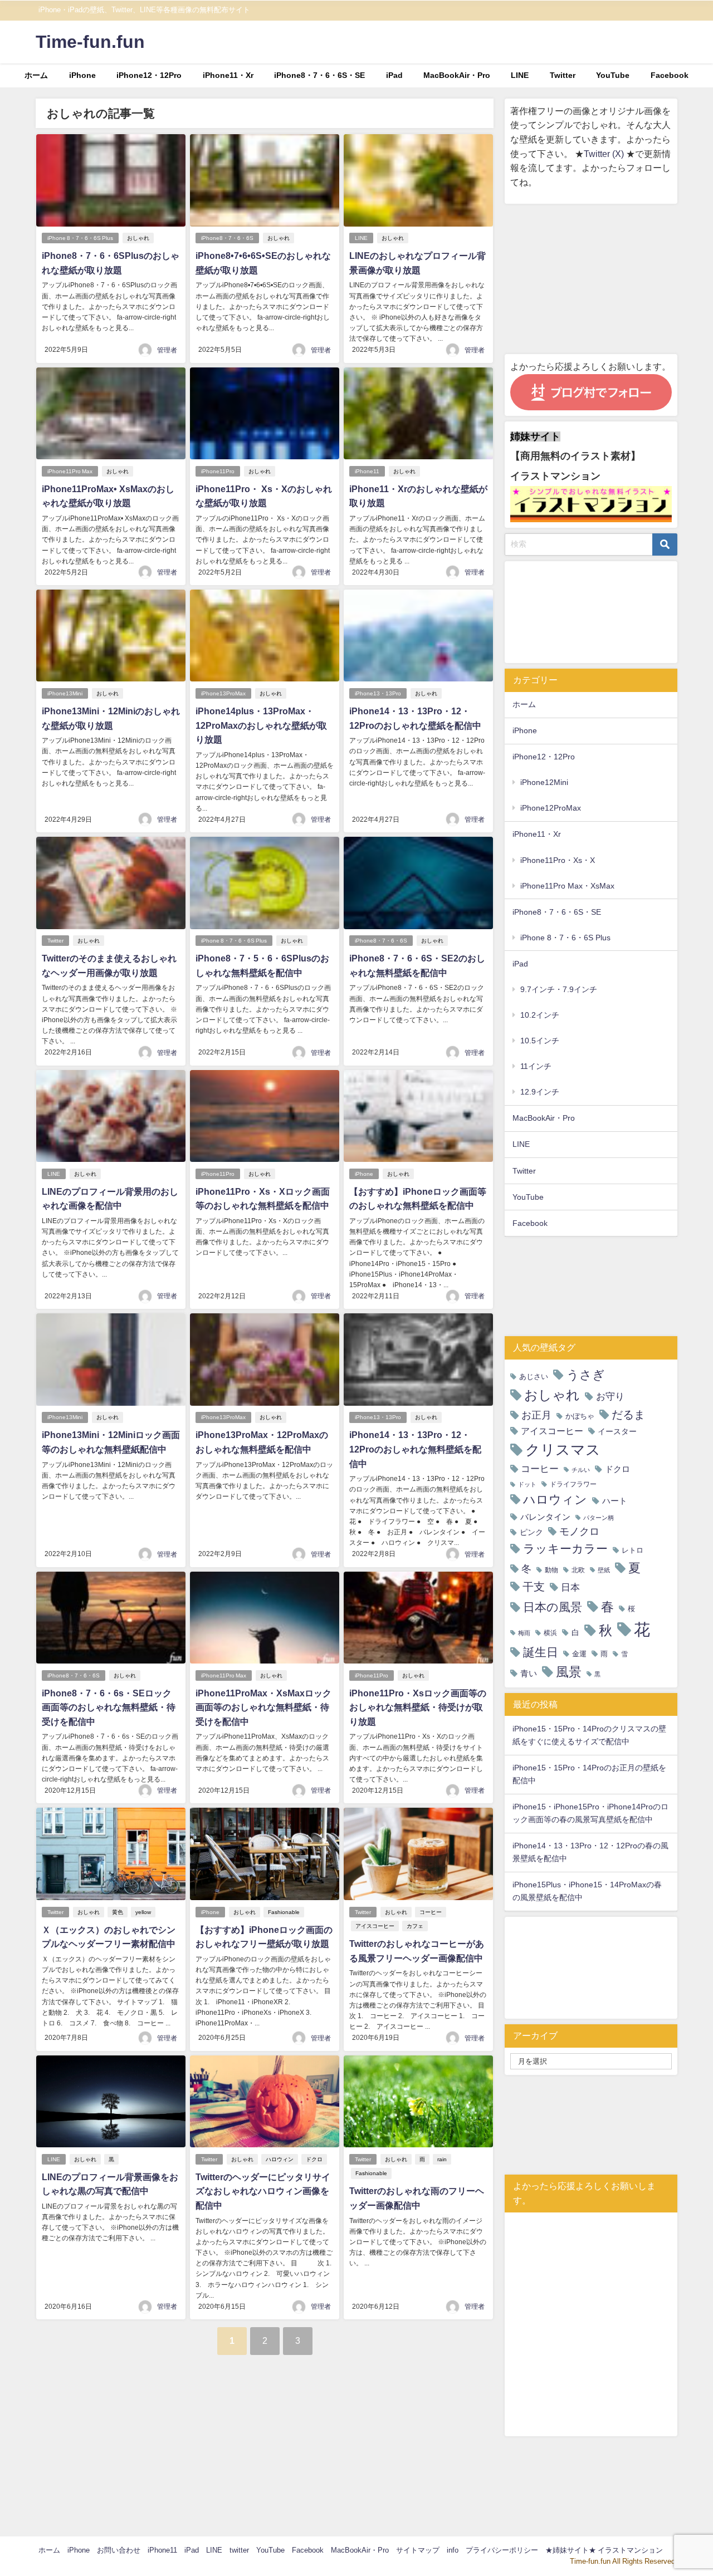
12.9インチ (540, 1092)
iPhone (82, 75)
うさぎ (586, 1375)
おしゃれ (138, 238)
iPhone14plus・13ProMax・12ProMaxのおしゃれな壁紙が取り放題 (261, 725)
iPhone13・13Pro (378, 693)
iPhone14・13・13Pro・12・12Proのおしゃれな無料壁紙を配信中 (415, 1449)
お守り (610, 1396)
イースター (617, 1431)
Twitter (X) (605, 154)
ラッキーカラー (565, 1549)
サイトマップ (418, 2550)
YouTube (613, 75)
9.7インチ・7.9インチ (559, 989)
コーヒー (431, 1912)
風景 (569, 1672)
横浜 (550, 1633)
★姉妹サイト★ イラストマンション (604, 2550)
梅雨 (524, 1633)
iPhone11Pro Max (70, 471)
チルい (581, 1470)
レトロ (633, 1550)
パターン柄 (599, 1518)
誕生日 (541, 1652)
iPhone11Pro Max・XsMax (567, 886)
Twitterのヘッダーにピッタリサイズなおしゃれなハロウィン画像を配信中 (263, 2191)
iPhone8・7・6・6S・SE (319, 75)
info (453, 2550)
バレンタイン (545, 1517)
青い (529, 1673)
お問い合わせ (119, 2550)
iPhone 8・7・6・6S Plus (80, 238)
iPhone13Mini (65, 693)
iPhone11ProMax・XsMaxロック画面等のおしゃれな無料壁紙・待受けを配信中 (263, 1707)
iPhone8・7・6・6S (227, 238)
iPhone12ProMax (551, 808)
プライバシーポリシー (502, 2550)
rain (442, 2159)
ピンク (531, 1532)
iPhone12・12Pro (149, 75)
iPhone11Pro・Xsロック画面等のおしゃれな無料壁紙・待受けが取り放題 (418, 1707)
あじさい (534, 1377)
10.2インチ (540, 1015)
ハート (615, 1501)
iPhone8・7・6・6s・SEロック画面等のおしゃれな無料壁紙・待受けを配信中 (109, 1707)
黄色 (118, 1912)
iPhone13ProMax (223, 693)
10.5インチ (540, 1041)
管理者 (167, 350)
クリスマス (563, 1450)
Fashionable (284, 1912)
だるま (628, 1415)
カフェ (415, 1926)
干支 (534, 1587)
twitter (239, 2550)
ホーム (36, 75)
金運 (579, 1654)
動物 (551, 1570)
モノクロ (579, 1532)
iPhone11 (367, 471)
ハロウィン (280, 2159)
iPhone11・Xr (228, 75)
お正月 (536, 1415)
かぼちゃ (580, 1416)
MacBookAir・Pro (457, 75)
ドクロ (314, 2159)
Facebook (670, 75)
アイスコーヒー (375, 1926)
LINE (520, 75)
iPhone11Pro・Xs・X (558, 860)
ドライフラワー (573, 1484)
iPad (394, 75)
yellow (143, 1912)
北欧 (578, 1570)
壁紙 (604, 1570)
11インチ (536, 1066)
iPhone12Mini (544, 782)
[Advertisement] (591, 279)
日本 (570, 1587)
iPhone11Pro (218, 471)
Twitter (563, 75)
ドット (527, 1485)
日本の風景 (553, 1607)
